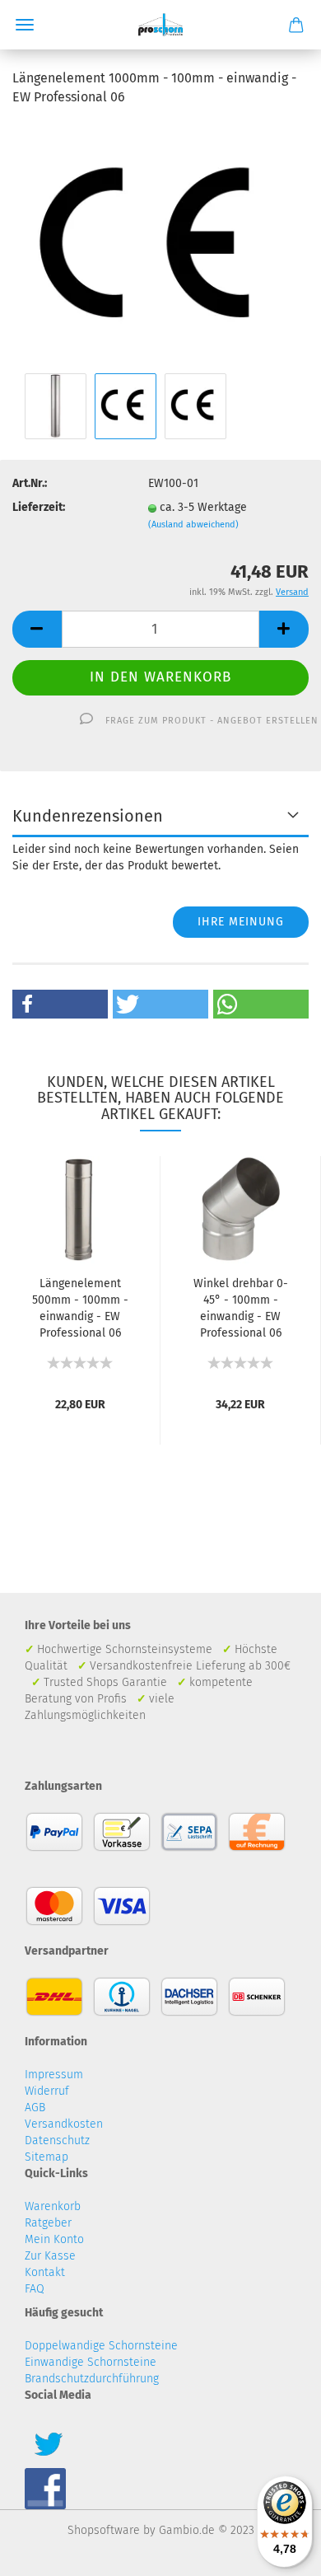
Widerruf (47, 2091)
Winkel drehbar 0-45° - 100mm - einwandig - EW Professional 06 (241, 1308)
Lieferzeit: (39, 507)
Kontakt (45, 2272)
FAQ (35, 2289)
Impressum (54, 2075)
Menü (25, 25)
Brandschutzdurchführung (92, 2379)
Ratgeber (48, 2223)
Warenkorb (53, 2206)
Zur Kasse (50, 2256)
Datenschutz (57, 2140)
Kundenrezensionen (88, 816)
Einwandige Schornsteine (91, 2362)
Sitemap (47, 2157)
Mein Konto (54, 2239)
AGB (35, 2108)
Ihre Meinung (241, 922)
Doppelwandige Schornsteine (101, 2346)
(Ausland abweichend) (193, 525)
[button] (60, 1004)
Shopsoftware (104, 2530)
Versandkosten (64, 2124)
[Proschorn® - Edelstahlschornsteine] (161, 25)
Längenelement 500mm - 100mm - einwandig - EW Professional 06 (80, 1308)
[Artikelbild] (160, 244)
